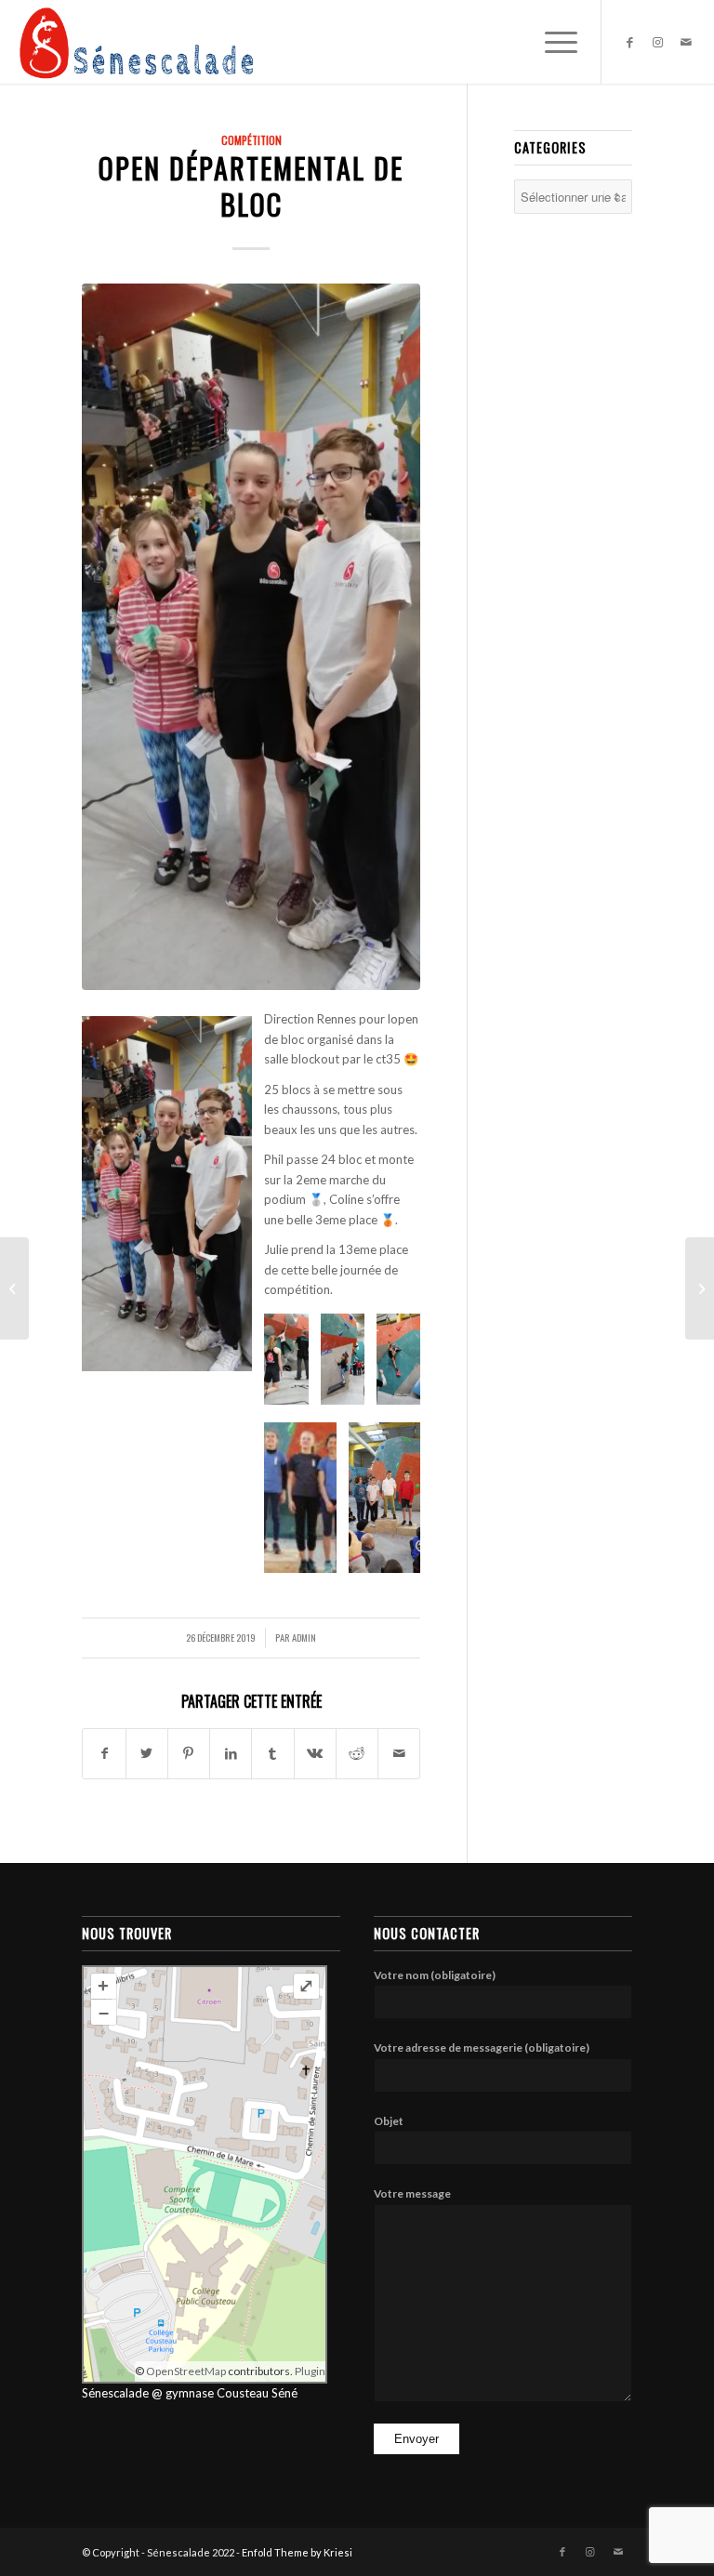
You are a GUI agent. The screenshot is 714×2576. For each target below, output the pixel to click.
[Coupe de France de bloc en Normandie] (14, 1288)
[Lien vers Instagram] (658, 42)
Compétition (251, 140)
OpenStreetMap (186, 2371)
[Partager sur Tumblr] (272, 1753)
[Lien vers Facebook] (630, 42)
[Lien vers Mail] (686, 42)
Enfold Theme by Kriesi (297, 2552)
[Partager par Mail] (399, 1753)
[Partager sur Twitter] (147, 1753)
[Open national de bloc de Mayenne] (700, 1288)
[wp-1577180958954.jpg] (251, 637)
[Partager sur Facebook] (104, 1753)
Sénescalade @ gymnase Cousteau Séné (190, 2393)
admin (304, 1637)
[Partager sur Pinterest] (189, 1753)
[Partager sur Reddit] (357, 1753)
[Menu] (552, 42)
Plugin (309, 2371)
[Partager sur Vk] (315, 1753)
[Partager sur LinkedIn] (231, 1753)
